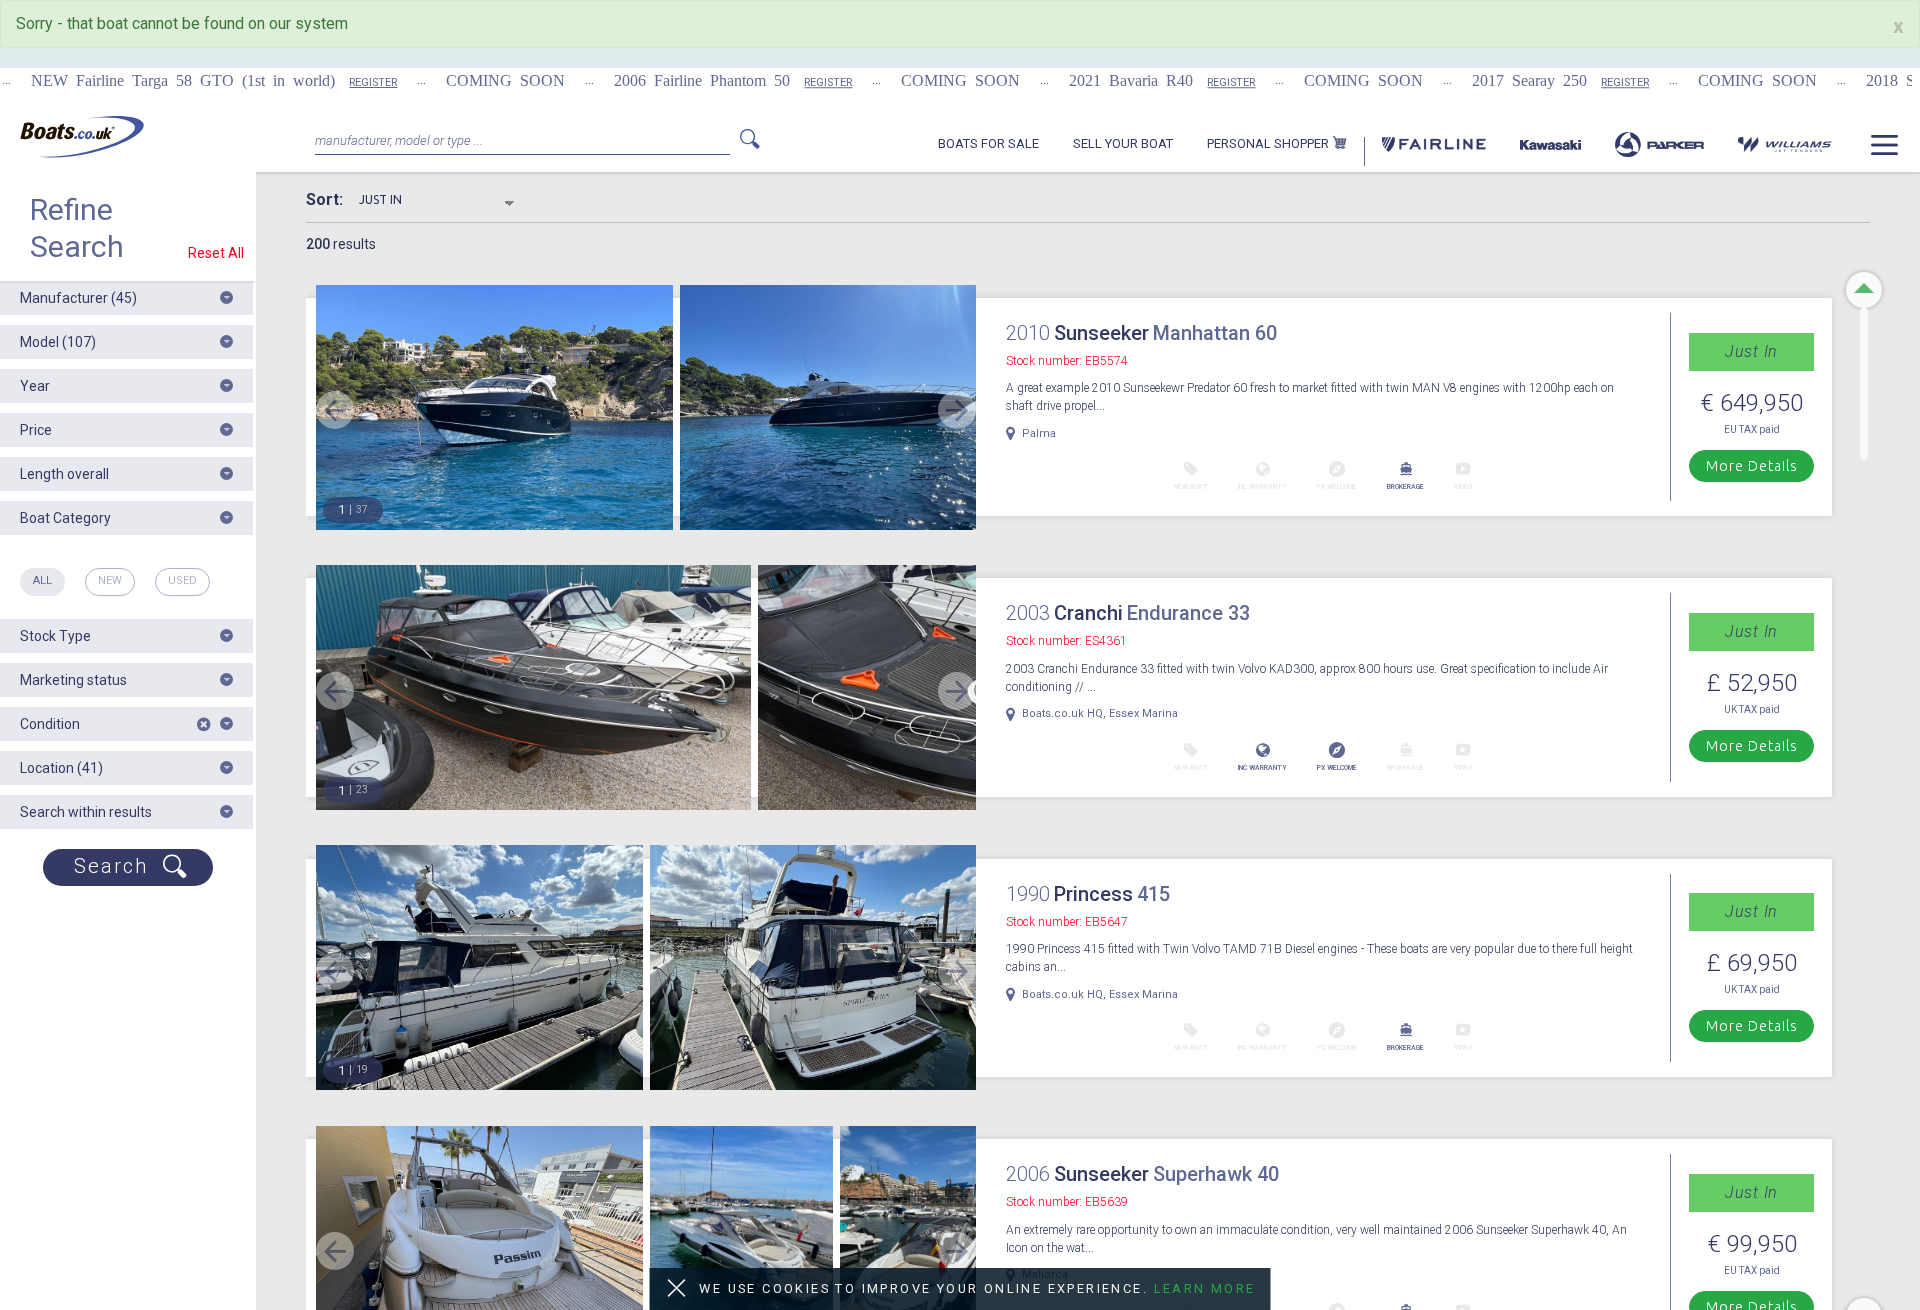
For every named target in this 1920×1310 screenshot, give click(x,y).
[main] (82, 136)
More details (1752, 466)
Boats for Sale (988, 144)
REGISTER (301, 82)
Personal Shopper (1269, 144)
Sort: (332, 200)
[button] (126, 298)
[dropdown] (1884, 152)
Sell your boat (1123, 144)
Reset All (216, 253)
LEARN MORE (1205, 1288)
